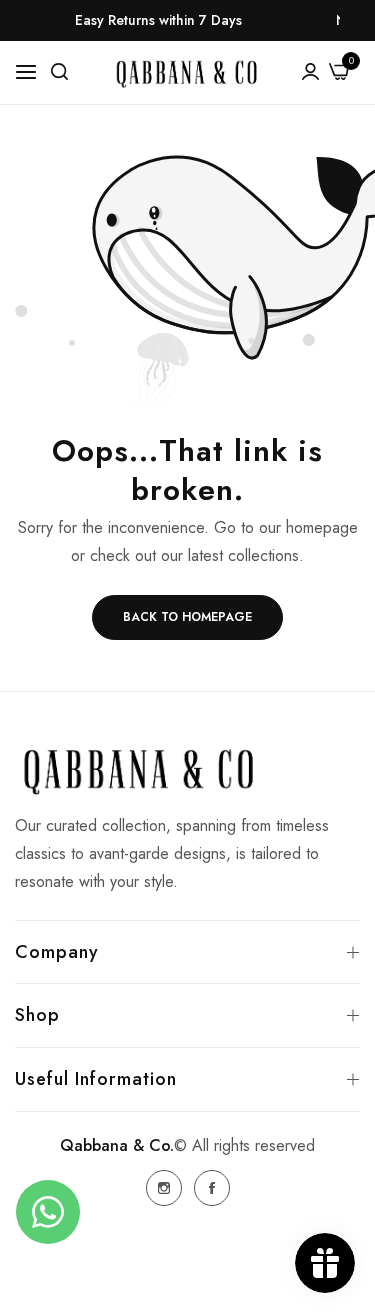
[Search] (59, 70)
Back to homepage (187, 617)
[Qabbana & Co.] (187, 73)
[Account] (310, 69)
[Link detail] (164, 1188)
